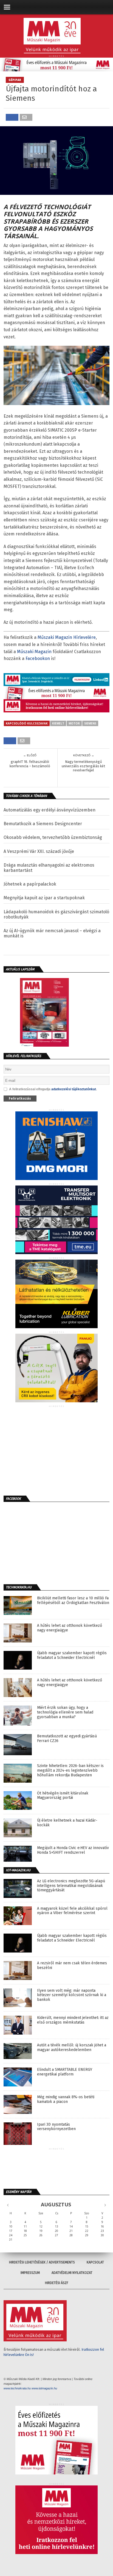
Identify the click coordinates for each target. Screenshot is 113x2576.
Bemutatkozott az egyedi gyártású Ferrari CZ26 (67, 1739)
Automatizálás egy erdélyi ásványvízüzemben (50, 810)
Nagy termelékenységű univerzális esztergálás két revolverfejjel (83, 766)
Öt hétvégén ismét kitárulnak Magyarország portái (63, 1796)
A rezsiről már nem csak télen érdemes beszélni (72, 1966)
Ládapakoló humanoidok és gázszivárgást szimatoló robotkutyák (56, 914)
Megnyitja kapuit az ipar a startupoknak (44, 898)
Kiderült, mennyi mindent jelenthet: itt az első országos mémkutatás (73, 2020)
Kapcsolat (95, 2262)
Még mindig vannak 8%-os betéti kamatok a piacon (66, 2099)
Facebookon (38, 658)
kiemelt (58, 723)
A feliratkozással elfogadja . (53, 1089)
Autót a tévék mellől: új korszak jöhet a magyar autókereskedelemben (72, 2048)
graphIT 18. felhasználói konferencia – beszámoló (30, 764)
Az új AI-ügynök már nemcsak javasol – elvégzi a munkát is (52, 933)
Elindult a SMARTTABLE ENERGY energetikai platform (65, 2072)
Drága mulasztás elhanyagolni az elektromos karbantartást (49, 868)
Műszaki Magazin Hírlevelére (67, 637)
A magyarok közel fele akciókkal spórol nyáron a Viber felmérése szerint (72, 1911)
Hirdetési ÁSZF (57, 2283)
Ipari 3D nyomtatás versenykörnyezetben (56, 2127)
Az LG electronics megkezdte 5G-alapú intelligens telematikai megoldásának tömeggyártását (71, 1886)
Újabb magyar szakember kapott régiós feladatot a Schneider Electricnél (72, 1655)
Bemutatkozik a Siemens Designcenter (43, 824)
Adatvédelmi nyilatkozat (72, 2273)
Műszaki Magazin (34, 652)
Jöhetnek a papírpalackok (30, 884)
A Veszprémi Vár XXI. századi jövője (39, 851)
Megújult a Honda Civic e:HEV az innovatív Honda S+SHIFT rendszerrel (73, 1850)
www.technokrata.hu (17, 2388)
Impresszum (30, 2273)
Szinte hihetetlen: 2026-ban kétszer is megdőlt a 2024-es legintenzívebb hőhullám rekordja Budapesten (70, 1771)
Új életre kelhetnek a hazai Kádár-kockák (67, 1823)
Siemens (90, 723)
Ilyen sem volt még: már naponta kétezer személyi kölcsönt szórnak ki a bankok (72, 1995)
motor (74, 723)
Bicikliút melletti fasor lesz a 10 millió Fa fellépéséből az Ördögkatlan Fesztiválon (73, 1601)
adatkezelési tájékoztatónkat (74, 1089)
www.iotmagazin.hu (44, 2388)
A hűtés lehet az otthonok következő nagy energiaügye (70, 1628)
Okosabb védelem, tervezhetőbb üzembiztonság (53, 837)
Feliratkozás (20, 1098)
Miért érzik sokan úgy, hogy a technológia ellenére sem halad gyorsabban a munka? (65, 1712)
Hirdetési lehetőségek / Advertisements (42, 2262)
